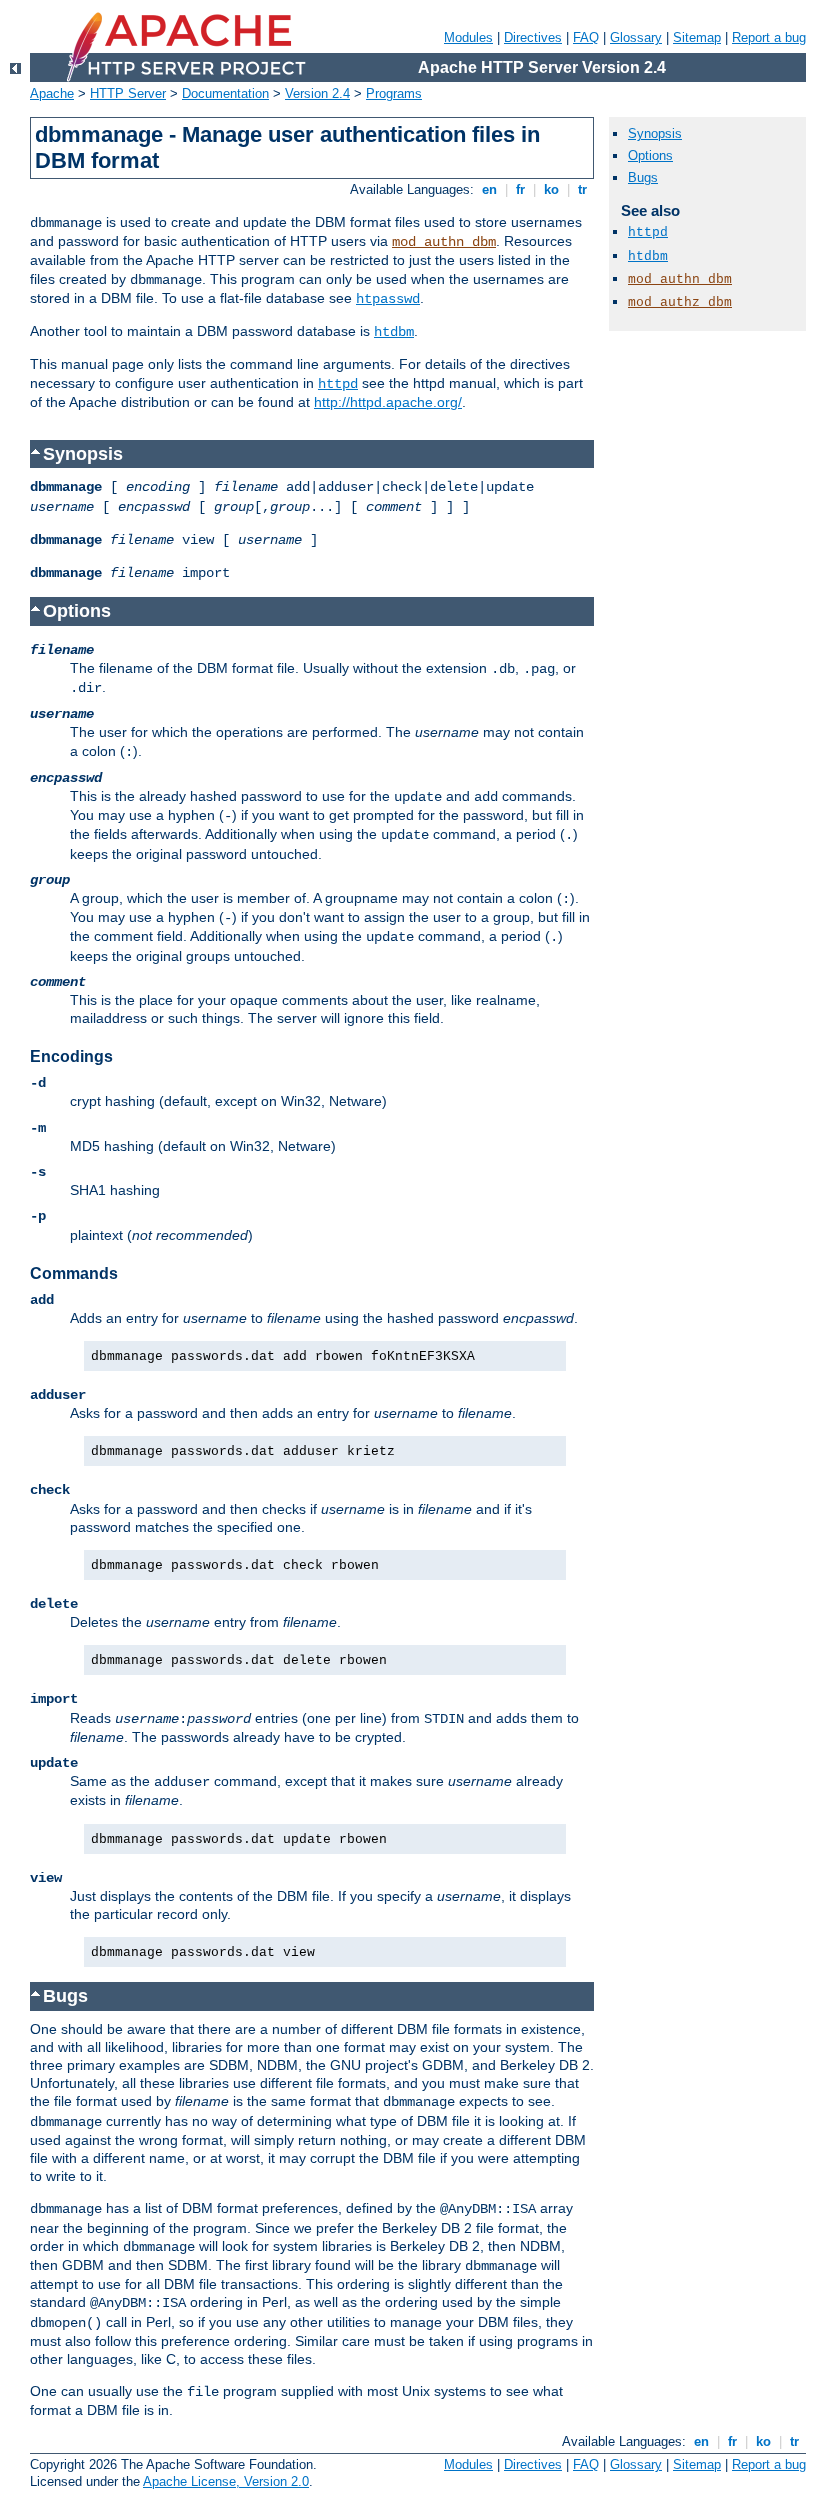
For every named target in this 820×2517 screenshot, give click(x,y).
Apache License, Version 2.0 (226, 2481)
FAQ (586, 37)
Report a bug (769, 37)
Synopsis (655, 133)
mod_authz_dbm (680, 302)
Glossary (636, 37)
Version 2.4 (317, 93)
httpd (338, 384)
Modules (468, 37)
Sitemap (697, 37)
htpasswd (388, 299)
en (489, 189)
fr (520, 189)
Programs (394, 93)
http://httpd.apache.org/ (388, 402)
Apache (52, 93)
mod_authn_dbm (444, 242)
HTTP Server (128, 93)
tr (582, 189)
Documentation (225, 93)
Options (650, 155)
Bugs (643, 177)
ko (551, 189)
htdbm (394, 332)
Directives (533, 37)
